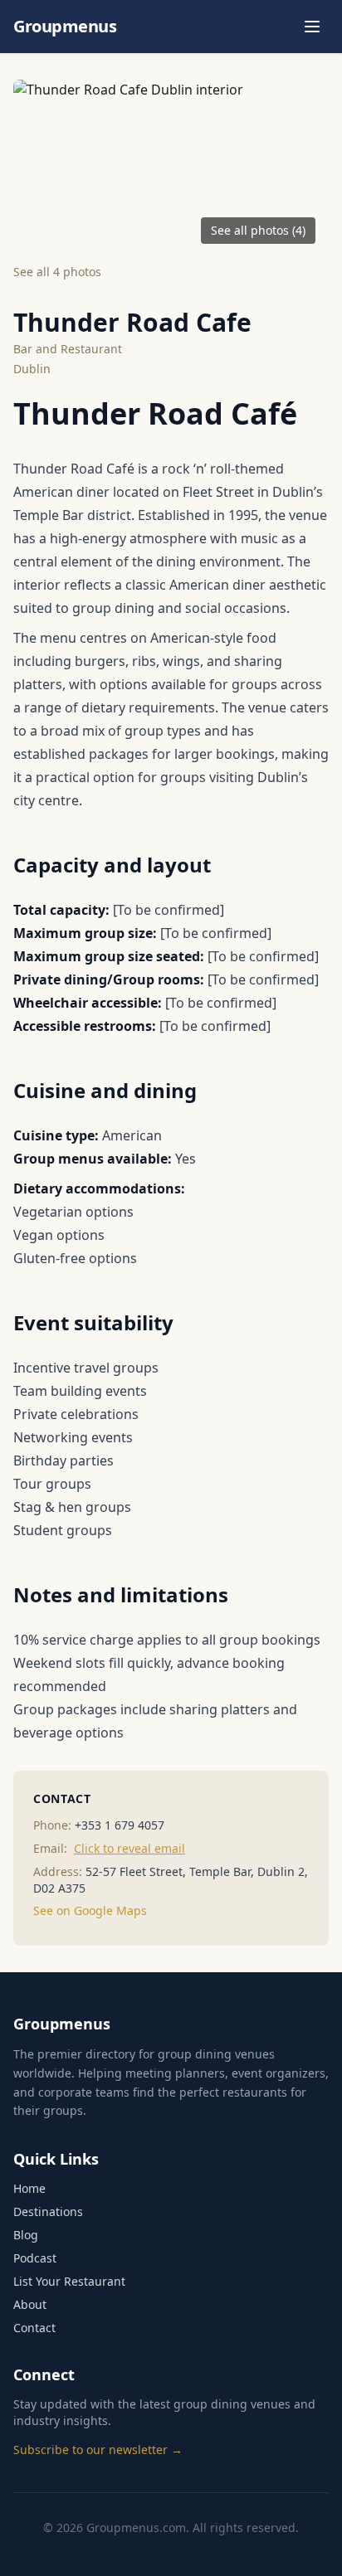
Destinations (48, 2211)
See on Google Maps (90, 1910)
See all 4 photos (57, 272)
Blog (26, 2235)
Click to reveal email (129, 1848)
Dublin (32, 369)
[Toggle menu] (312, 27)
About (30, 2304)
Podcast (35, 2258)
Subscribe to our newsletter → (98, 2450)
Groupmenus (65, 26)
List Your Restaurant (69, 2281)
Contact (34, 2328)
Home (29, 2188)
